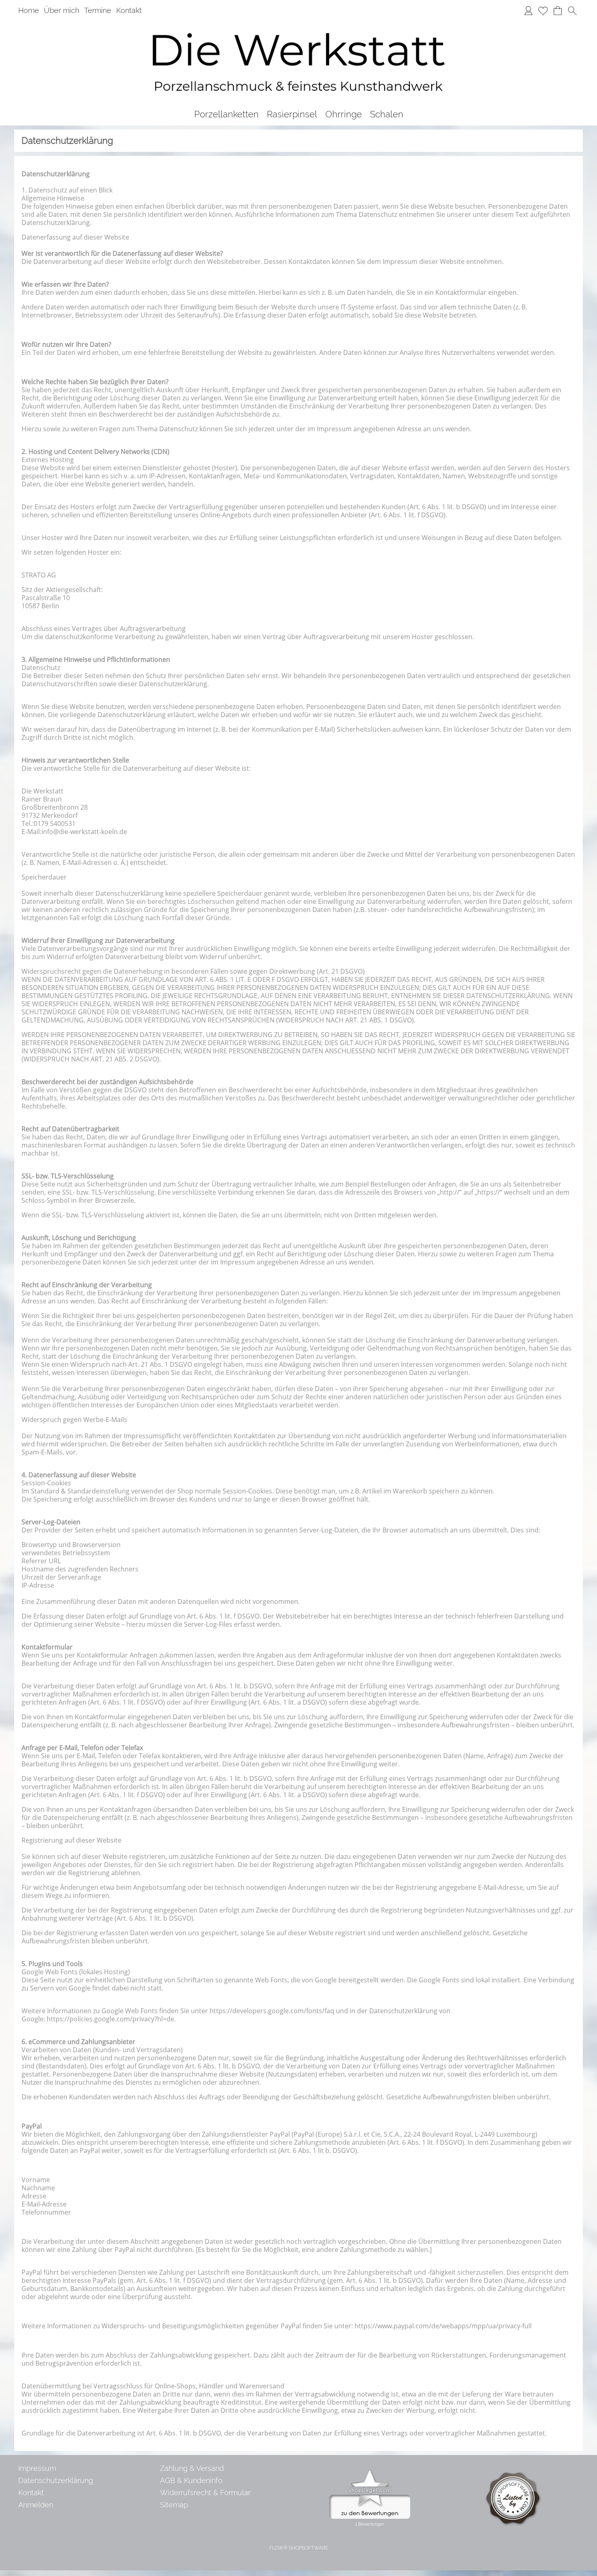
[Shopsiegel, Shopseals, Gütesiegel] (370, 2472)
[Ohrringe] (344, 114)
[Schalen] (387, 114)
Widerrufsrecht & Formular (205, 2493)
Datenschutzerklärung (56, 2480)
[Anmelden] (528, 11)
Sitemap (174, 2505)
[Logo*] (298, 24)
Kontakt (129, 10)
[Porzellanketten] (226, 114)
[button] (572, 11)
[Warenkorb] (558, 11)
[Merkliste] (543, 11)
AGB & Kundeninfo (191, 2480)
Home (29, 10)
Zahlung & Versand (192, 2468)
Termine (98, 10)
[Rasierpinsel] (292, 114)
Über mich (62, 10)
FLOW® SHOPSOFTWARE (299, 2548)
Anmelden (36, 2505)
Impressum (37, 2468)
